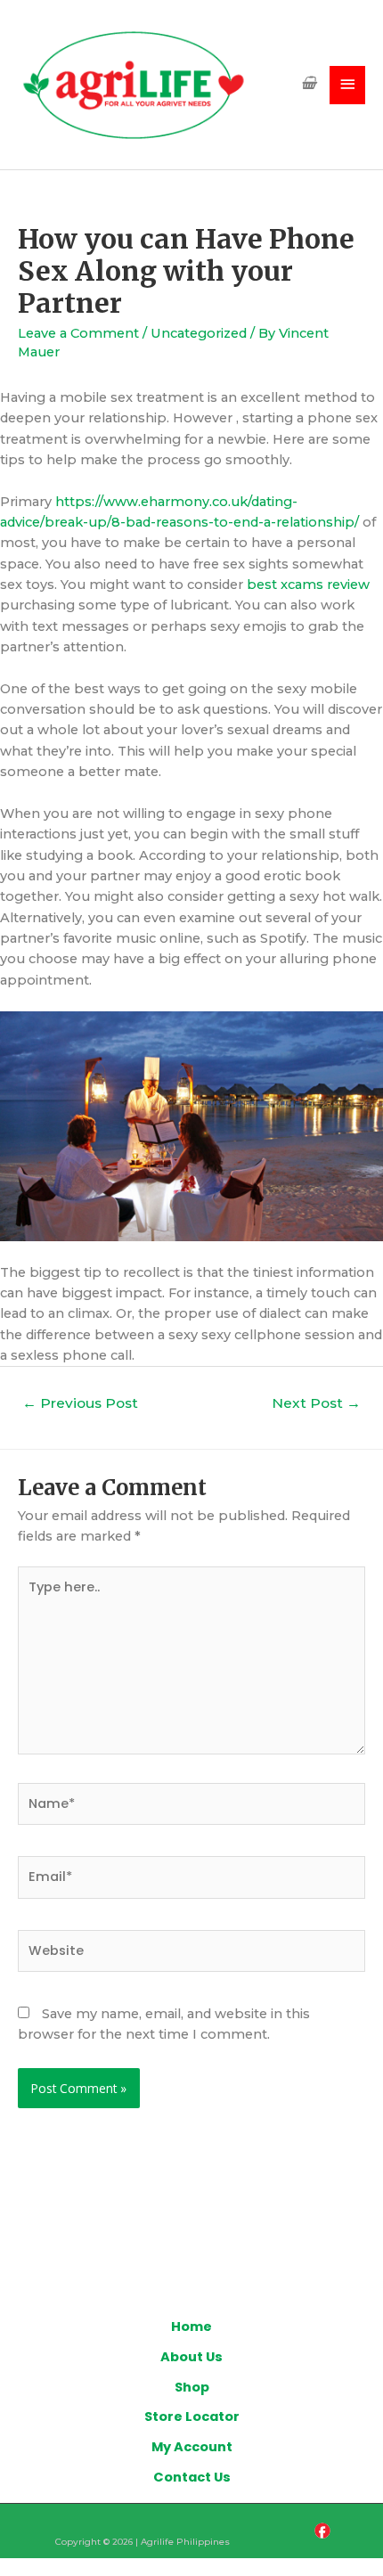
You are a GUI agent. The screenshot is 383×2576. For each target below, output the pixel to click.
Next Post (316, 1403)
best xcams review (308, 585)
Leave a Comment (78, 333)
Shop (192, 2387)
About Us (191, 2357)
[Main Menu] (347, 85)
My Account (192, 2447)
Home (191, 2327)
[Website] (191, 1955)
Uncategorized (199, 333)
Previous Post (80, 1403)
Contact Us (192, 2477)
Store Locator (192, 2417)
